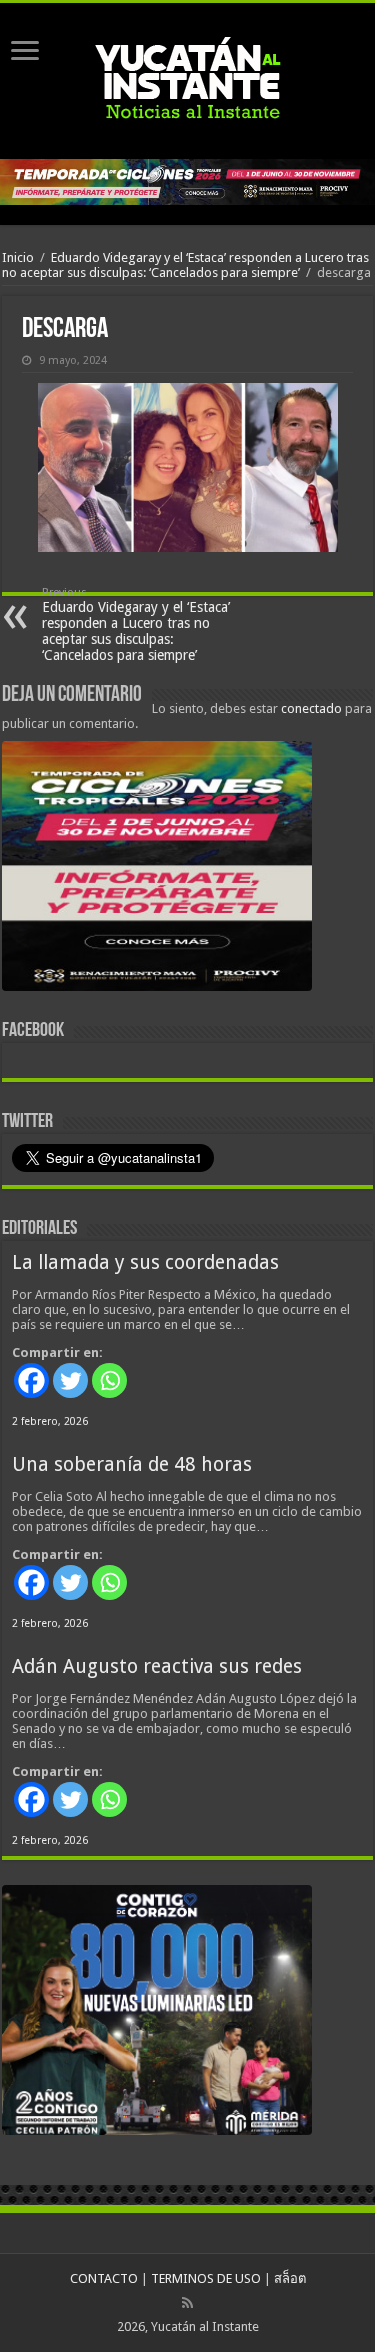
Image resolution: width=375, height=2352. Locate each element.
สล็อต (290, 2278)
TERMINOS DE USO (206, 2278)
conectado (311, 708)
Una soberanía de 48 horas (132, 1464)
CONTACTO (104, 2278)
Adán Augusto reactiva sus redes (157, 1666)
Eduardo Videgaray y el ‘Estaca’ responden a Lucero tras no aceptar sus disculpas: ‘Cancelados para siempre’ (185, 265)
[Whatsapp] (109, 1380)
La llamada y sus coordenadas (145, 1262)
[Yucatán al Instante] (187, 81)
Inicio (18, 257)
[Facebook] (31, 1380)
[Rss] (187, 2303)
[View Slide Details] (157, 870)
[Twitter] (70, 1380)
